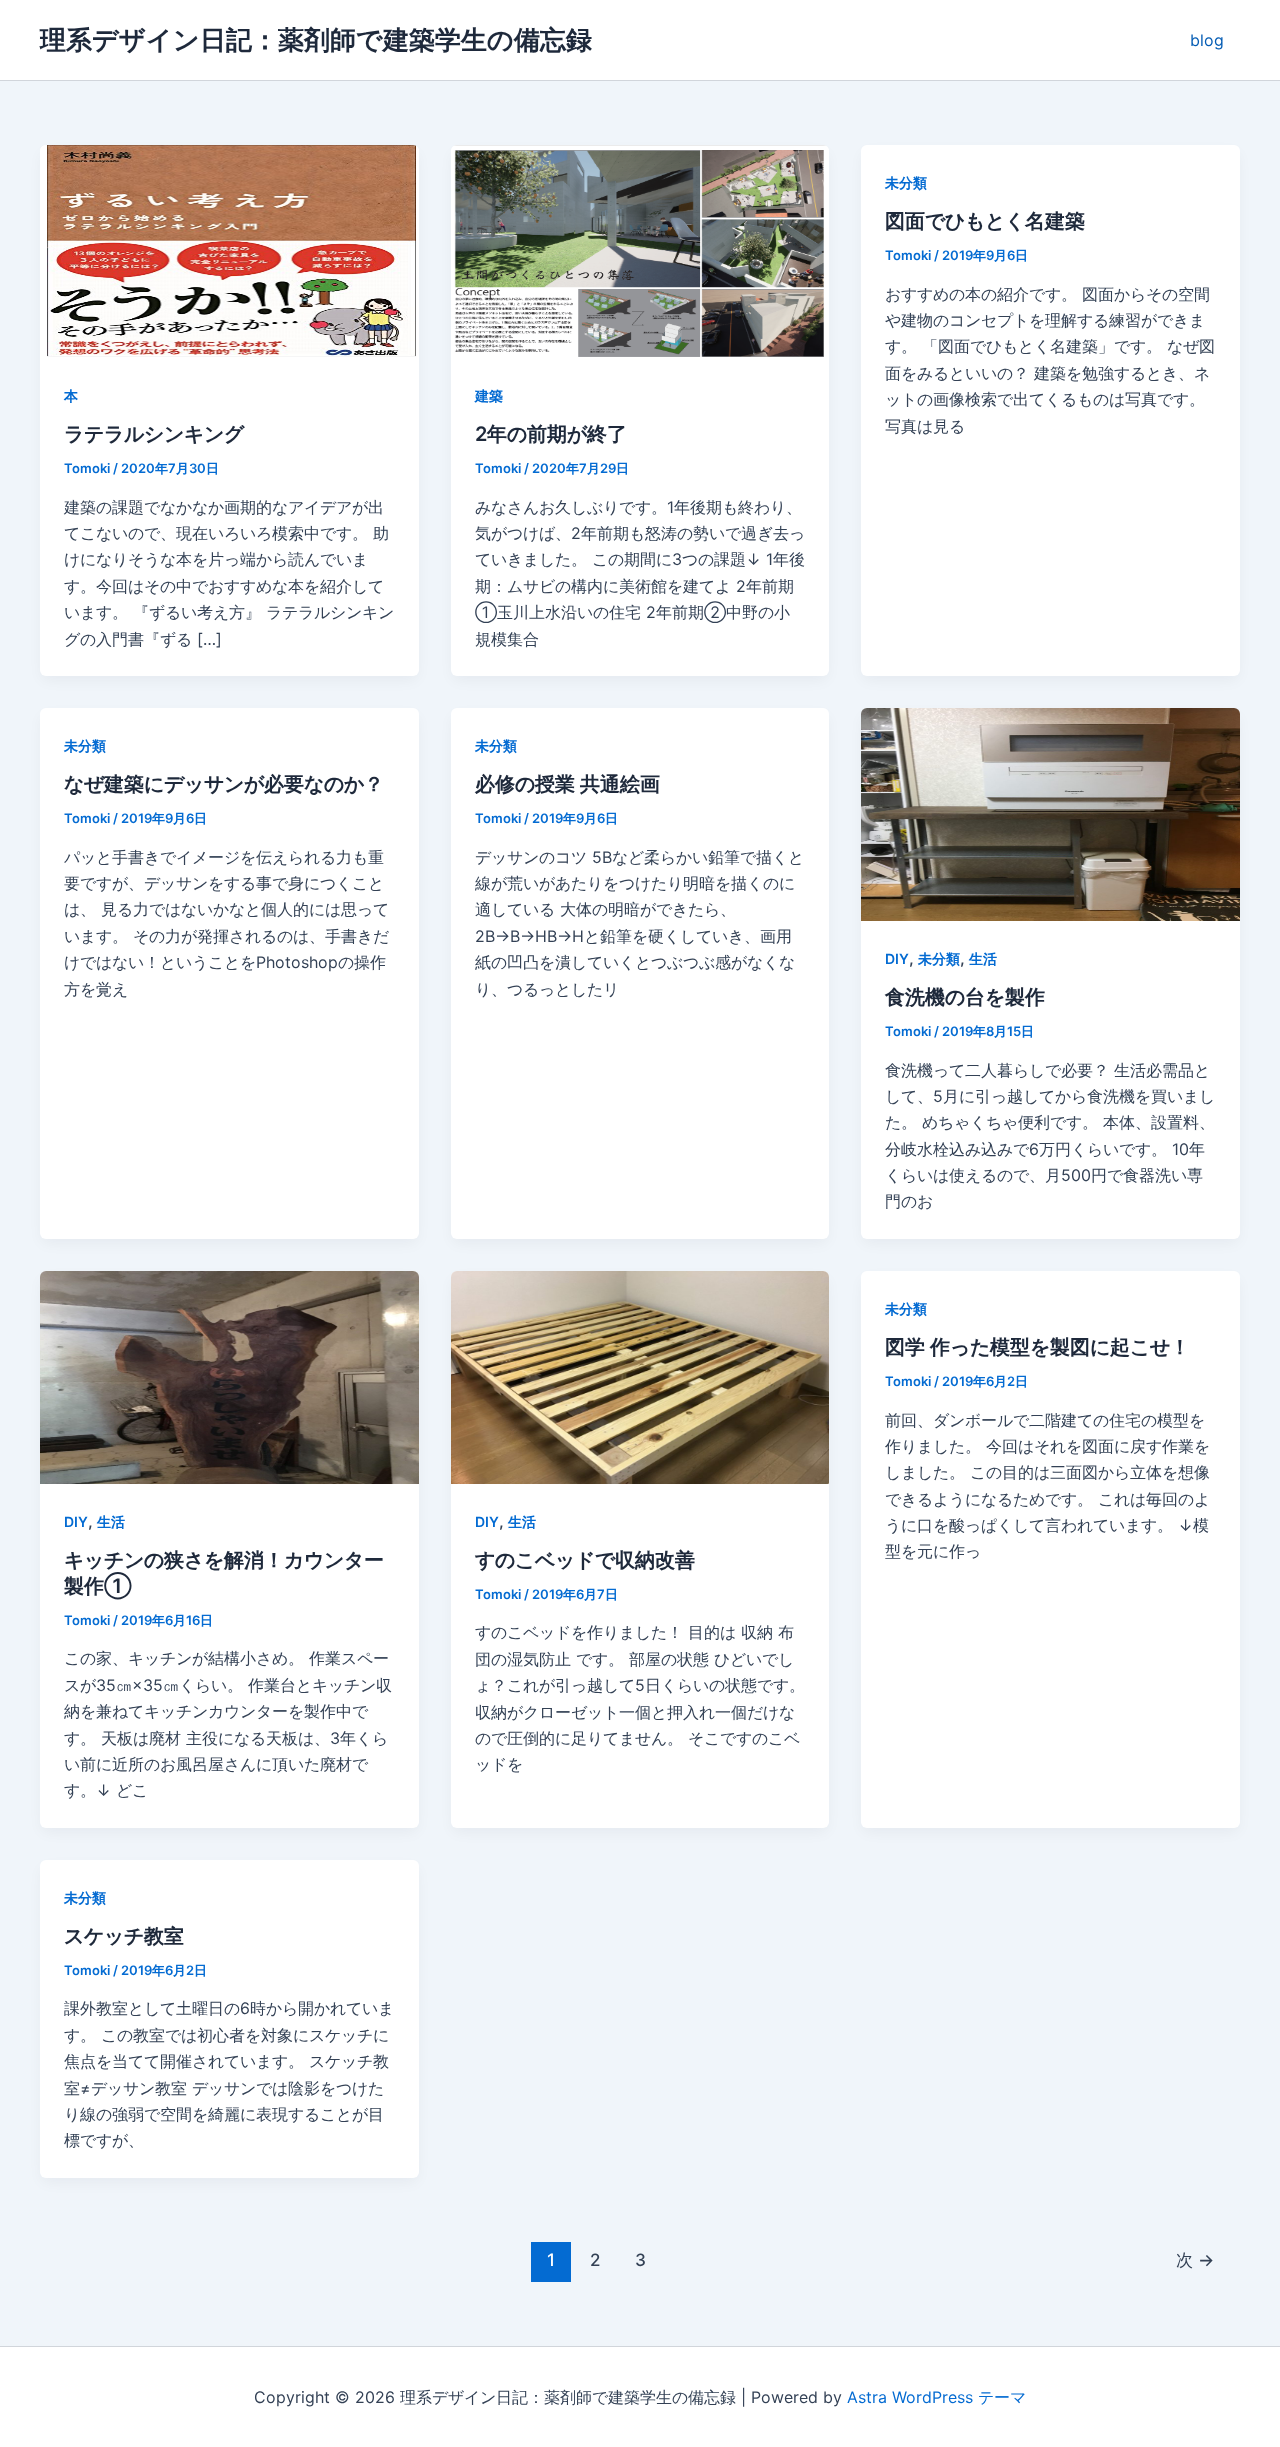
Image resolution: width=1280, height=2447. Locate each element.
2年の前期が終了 (551, 434)
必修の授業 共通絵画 (567, 784)
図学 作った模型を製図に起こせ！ (1037, 1347)
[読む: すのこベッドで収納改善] (640, 1376)
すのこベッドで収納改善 (585, 1560)
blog (1207, 40)
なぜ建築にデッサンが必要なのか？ (224, 784)
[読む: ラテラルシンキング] (229, 250)
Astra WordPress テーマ (936, 2397)
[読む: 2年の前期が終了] (640, 250)
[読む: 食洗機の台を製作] (1050, 813)
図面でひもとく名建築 (985, 221)
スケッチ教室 (124, 1936)
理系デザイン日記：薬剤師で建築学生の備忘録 (316, 39)
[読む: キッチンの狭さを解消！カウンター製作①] (229, 1376)
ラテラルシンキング (154, 434)
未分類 (906, 182)
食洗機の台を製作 (965, 997)
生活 (983, 958)
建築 (489, 395)
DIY (897, 958)
